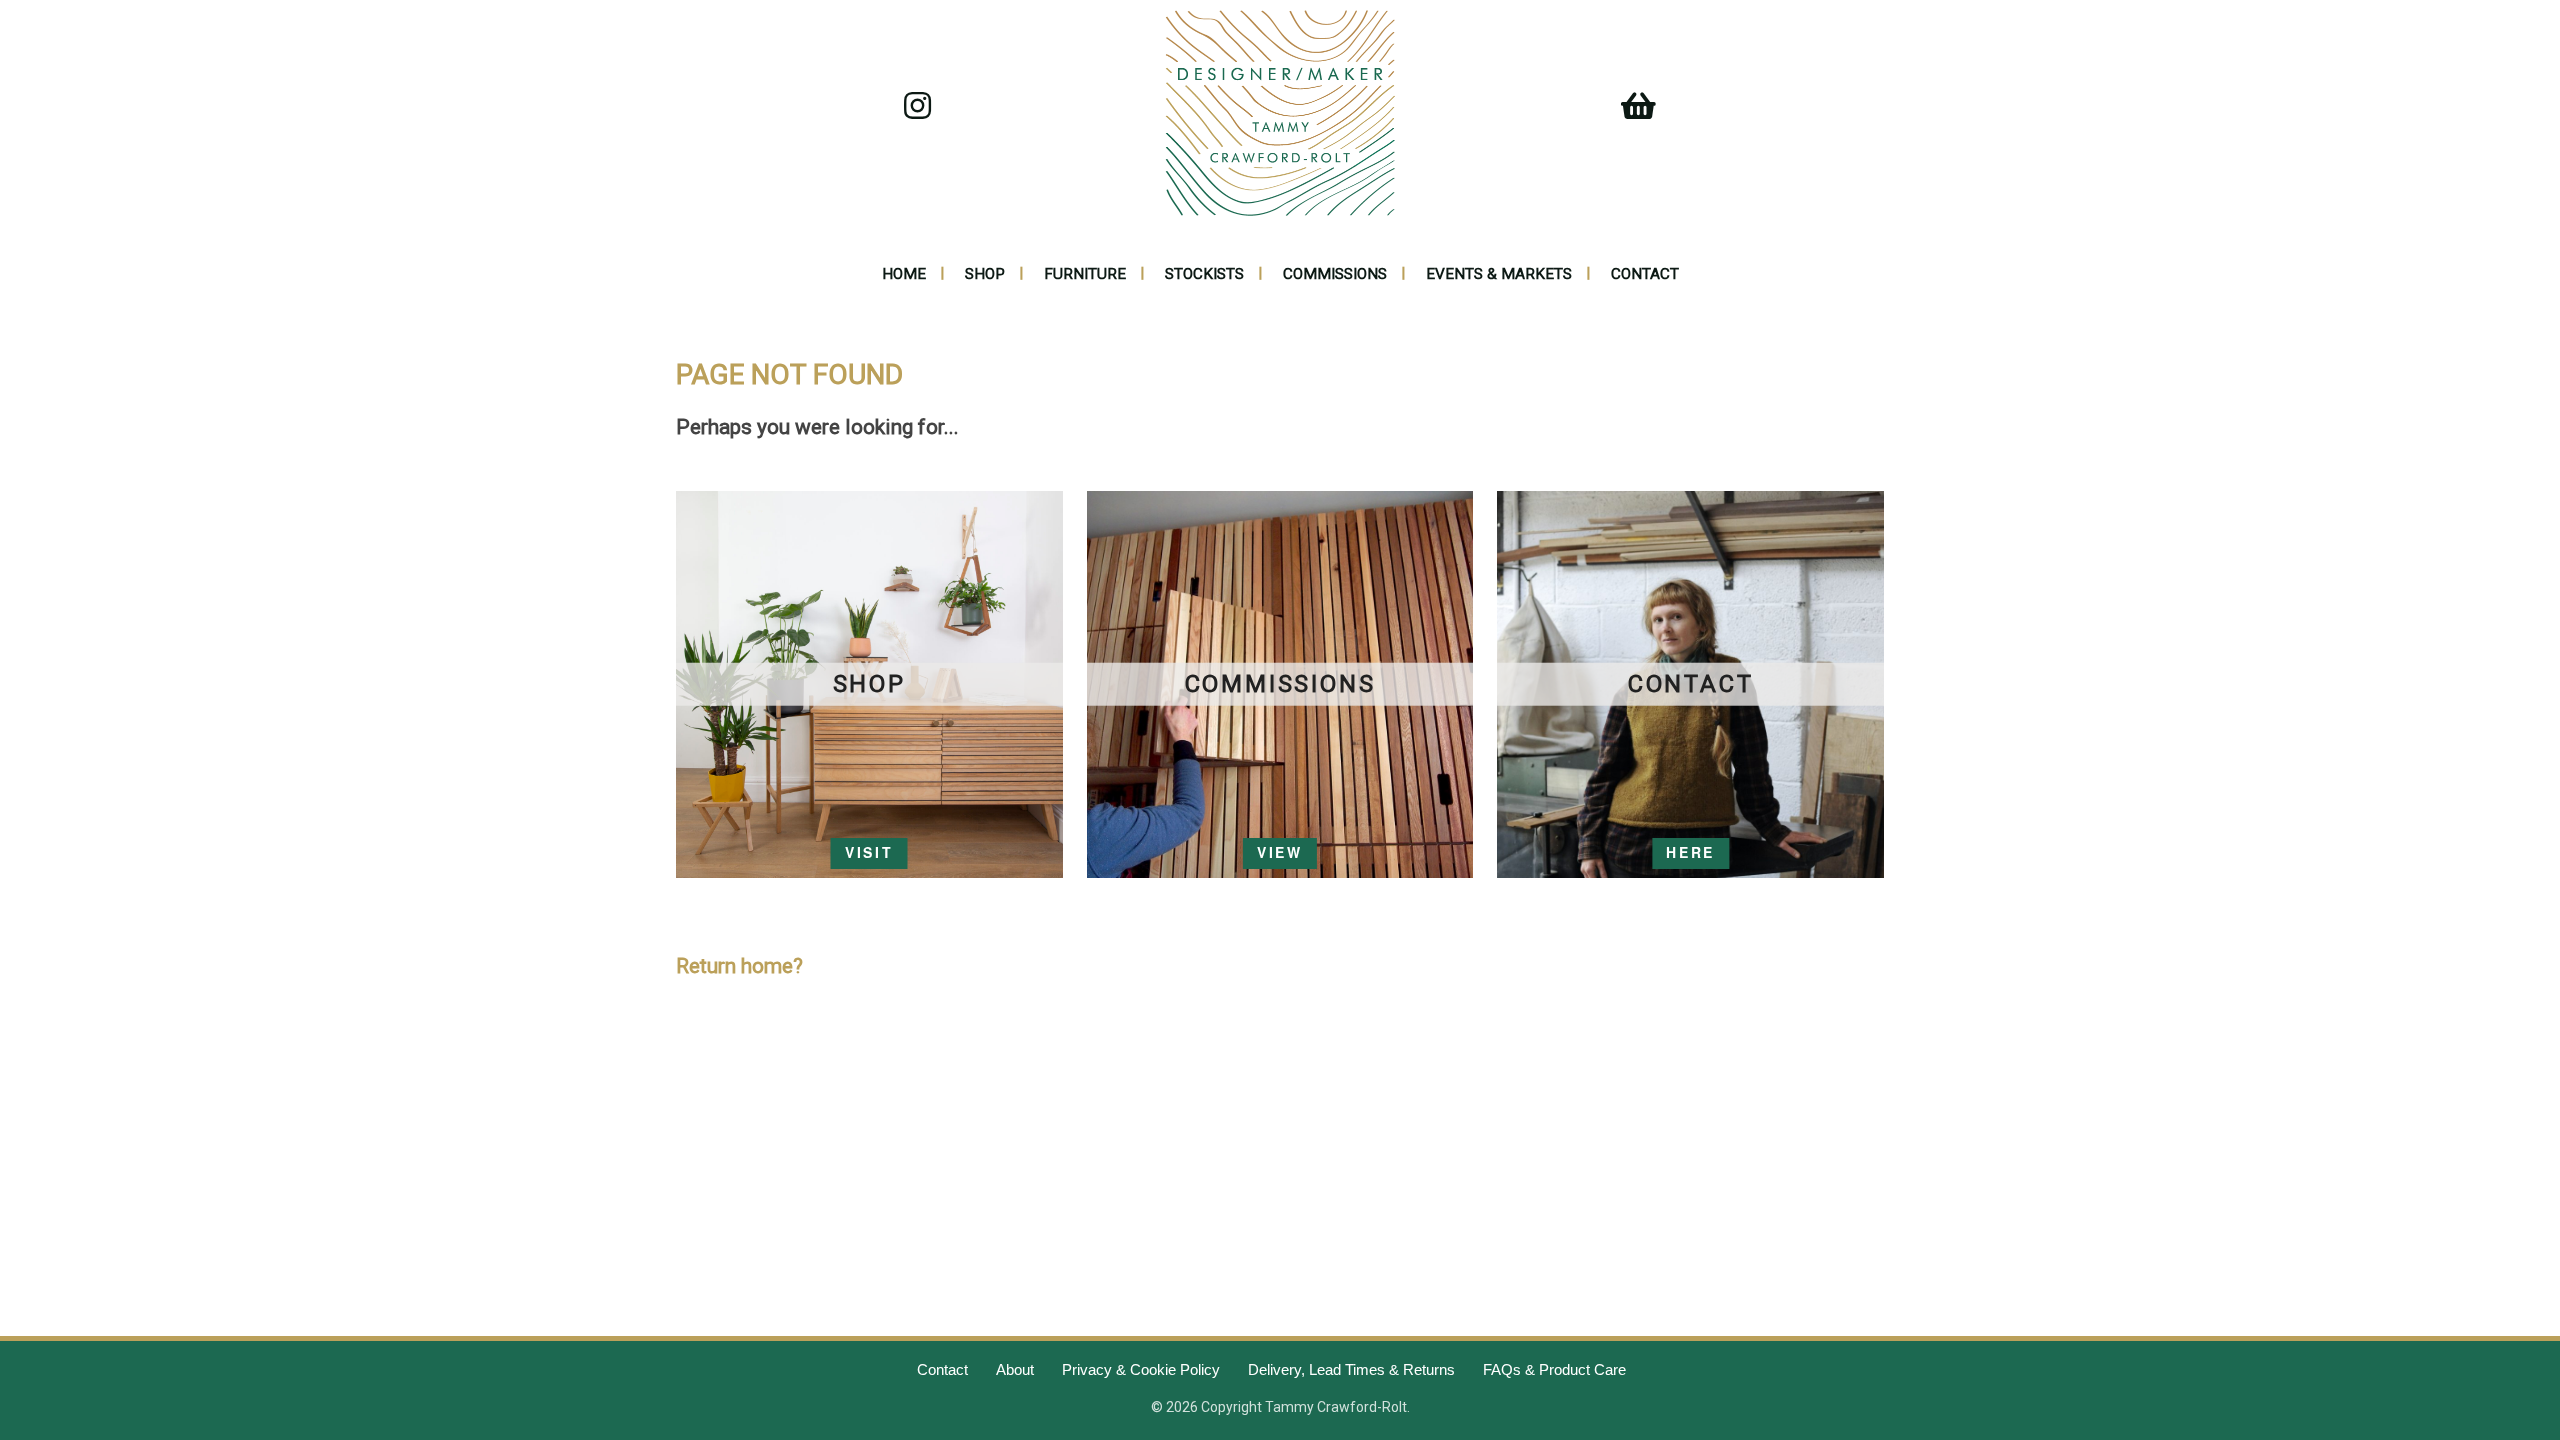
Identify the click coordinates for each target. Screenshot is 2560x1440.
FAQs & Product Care (1554, 1369)
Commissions (1335, 274)
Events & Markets (1499, 274)
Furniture (1085, 274)
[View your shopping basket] (1629, 112)
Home (904, 274)
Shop (985, 274)
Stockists (1204, 274)
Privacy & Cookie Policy (1141, 1369)
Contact (1645, 274)
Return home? (739, 966)
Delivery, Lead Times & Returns (1351, 1369)
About (1015, 1369)
